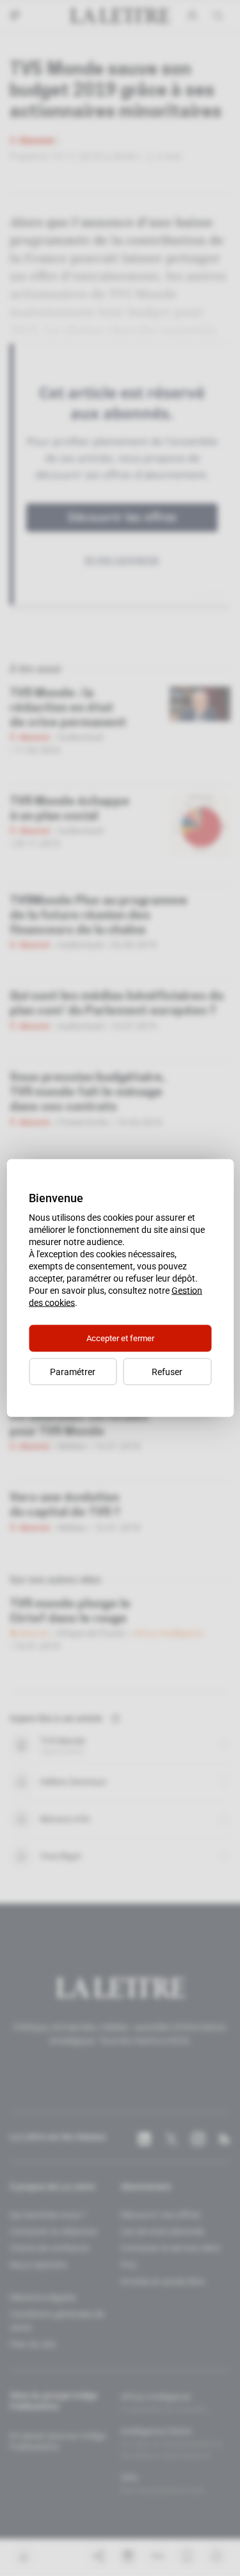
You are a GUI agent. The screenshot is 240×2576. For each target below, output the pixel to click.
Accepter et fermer (120, 1338)
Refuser (167, 1372)
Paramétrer (73, 1372)
